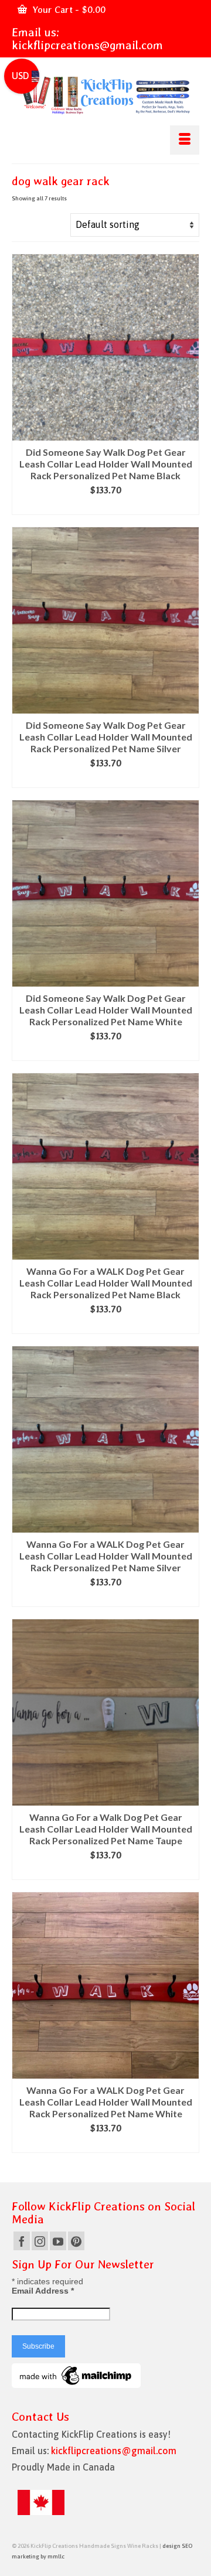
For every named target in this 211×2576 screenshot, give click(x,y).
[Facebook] (22, 2241)
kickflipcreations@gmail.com (87, 45)
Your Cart (68, 10)
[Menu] (185, 140)
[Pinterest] (76, 2241)
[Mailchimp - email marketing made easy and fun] (76, 2375)
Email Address (43, 2291)
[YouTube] (58, 2241)
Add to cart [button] (106, 506)
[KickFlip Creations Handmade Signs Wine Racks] (105, 95)
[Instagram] (40, 2241)
